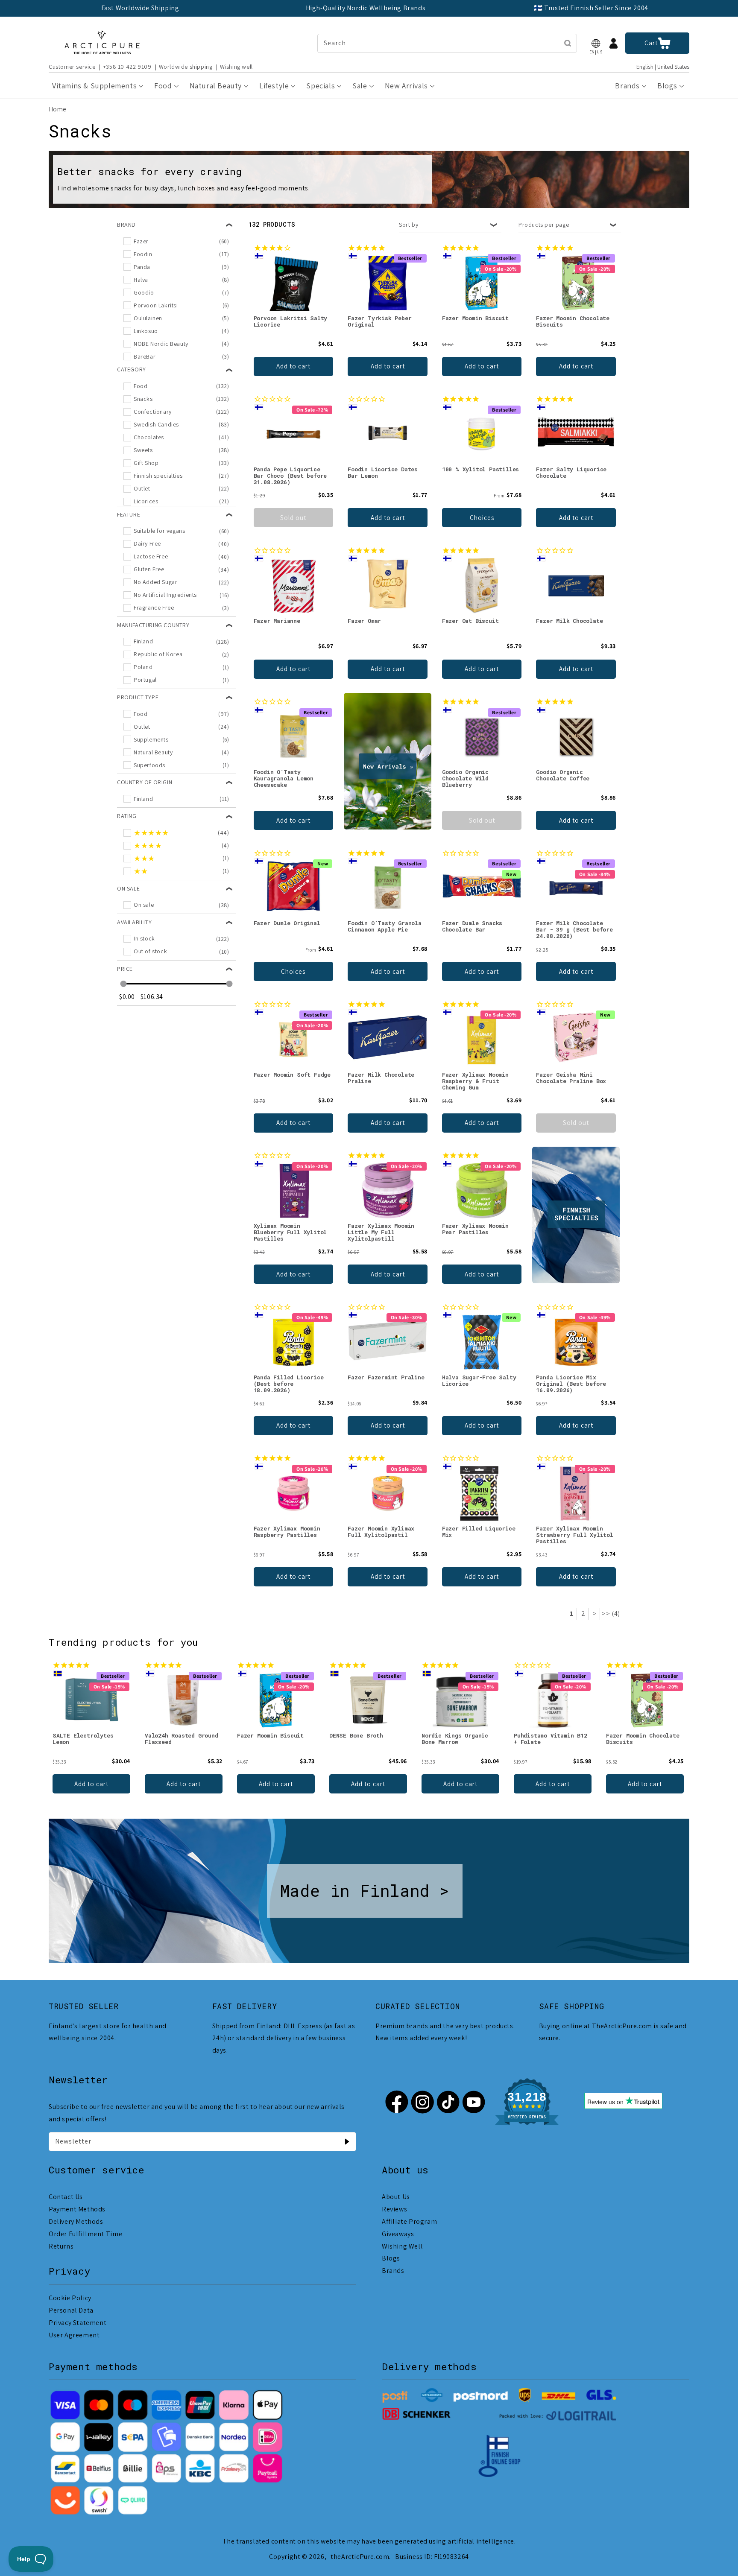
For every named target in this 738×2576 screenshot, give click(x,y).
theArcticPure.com (360, 2557)
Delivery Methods (76, 2221)
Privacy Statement (78, 2323)
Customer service (72, 67)
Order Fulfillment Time (85, 2234)
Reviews (394, 2209)
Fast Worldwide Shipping (140, 8)
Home (57, 109)
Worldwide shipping (186, 67)
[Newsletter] (347, 2141)
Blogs (391, 2258)
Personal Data (71, 2310)
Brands (393, 2271)
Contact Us (66, 2197)
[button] (596, 43)
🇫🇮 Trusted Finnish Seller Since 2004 (591, 8)
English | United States (663, 67)
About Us (396, 2197)
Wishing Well (402, 2246)
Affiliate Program (409, 2221)
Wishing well (236, 67)
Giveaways (398, 2234)
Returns (61, 2246)
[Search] (568, 43)
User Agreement (74, 2335)
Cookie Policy (70, 2298)
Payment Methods (77, 2209)
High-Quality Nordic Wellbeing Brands (366, 8)
